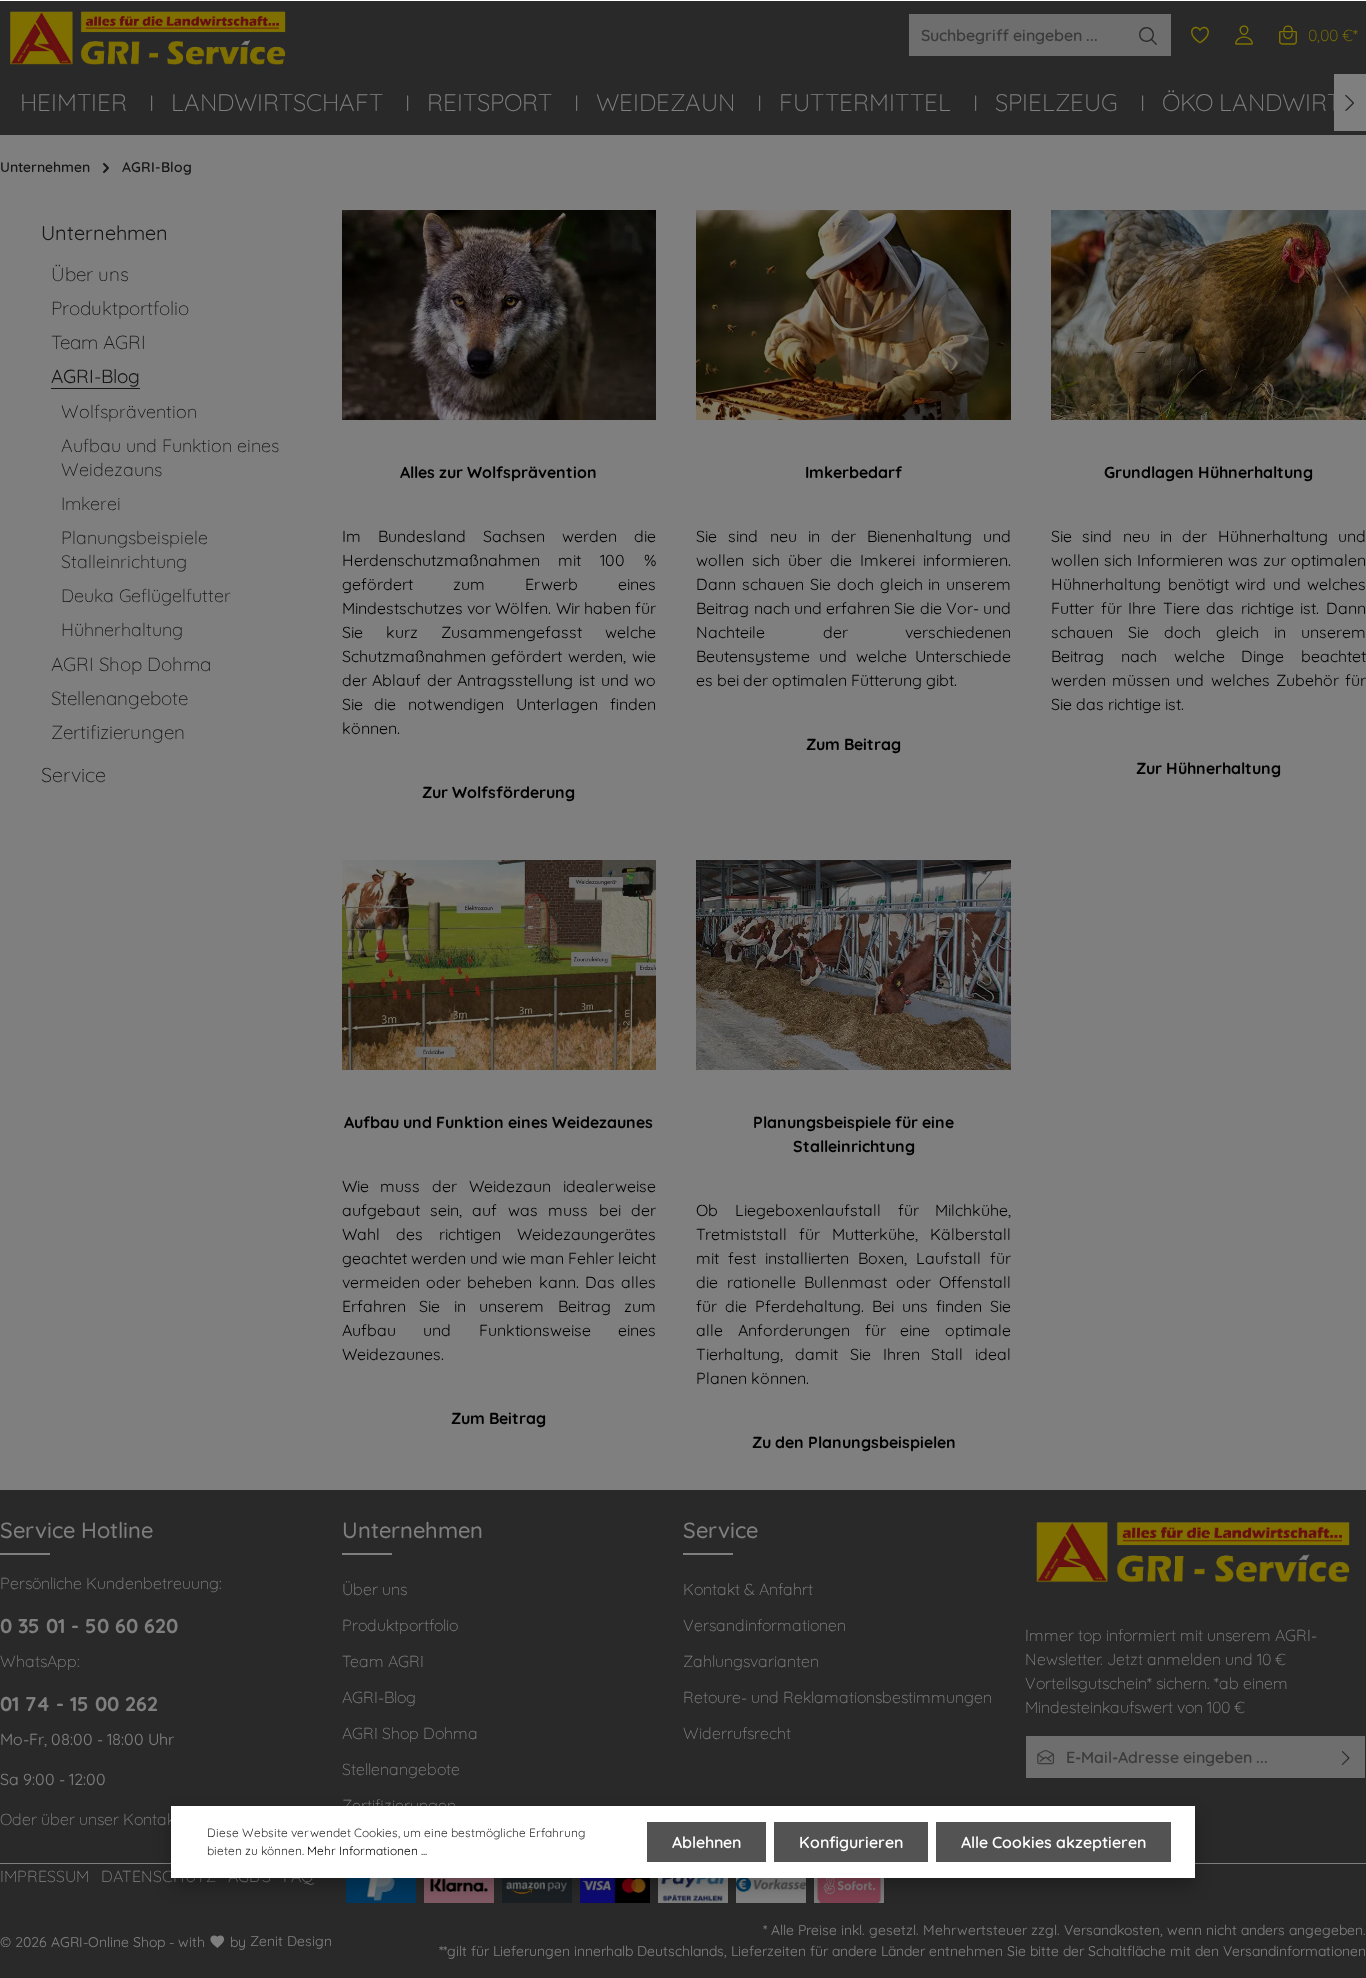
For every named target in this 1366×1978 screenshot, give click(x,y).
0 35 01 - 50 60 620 (89, 1625)
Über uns (374, 1589)
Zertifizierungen (399, 1805)
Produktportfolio (400, 1625)
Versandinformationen (764, 1625)
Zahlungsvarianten (751, 1661)
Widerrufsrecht (737, 1733)
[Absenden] (1346, 1757)
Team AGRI (383, 1661)
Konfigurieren (851, 1842)
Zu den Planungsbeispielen (854, 1442)
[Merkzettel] (1200, 35)
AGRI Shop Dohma (410, 1733)
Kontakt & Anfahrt (748, 1589)
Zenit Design (291, 1941)
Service (720, 1530)
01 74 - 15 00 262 (79, 1703)
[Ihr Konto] (1244, 35)
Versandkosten (1112, 1930)
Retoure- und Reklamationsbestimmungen (837, 1697)
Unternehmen (412, 1530)
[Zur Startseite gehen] (150, 38)
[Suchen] (1148, 35)
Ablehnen (706, 1842)
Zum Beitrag (853, 744)
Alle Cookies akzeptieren (1053, 1842)
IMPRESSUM (44, 1876)
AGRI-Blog (379, 1697)
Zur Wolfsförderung (498, 792)
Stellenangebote (401, 1769)
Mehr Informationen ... (367, 1850)
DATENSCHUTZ (158, 1876)
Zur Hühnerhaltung (1208, 768)
